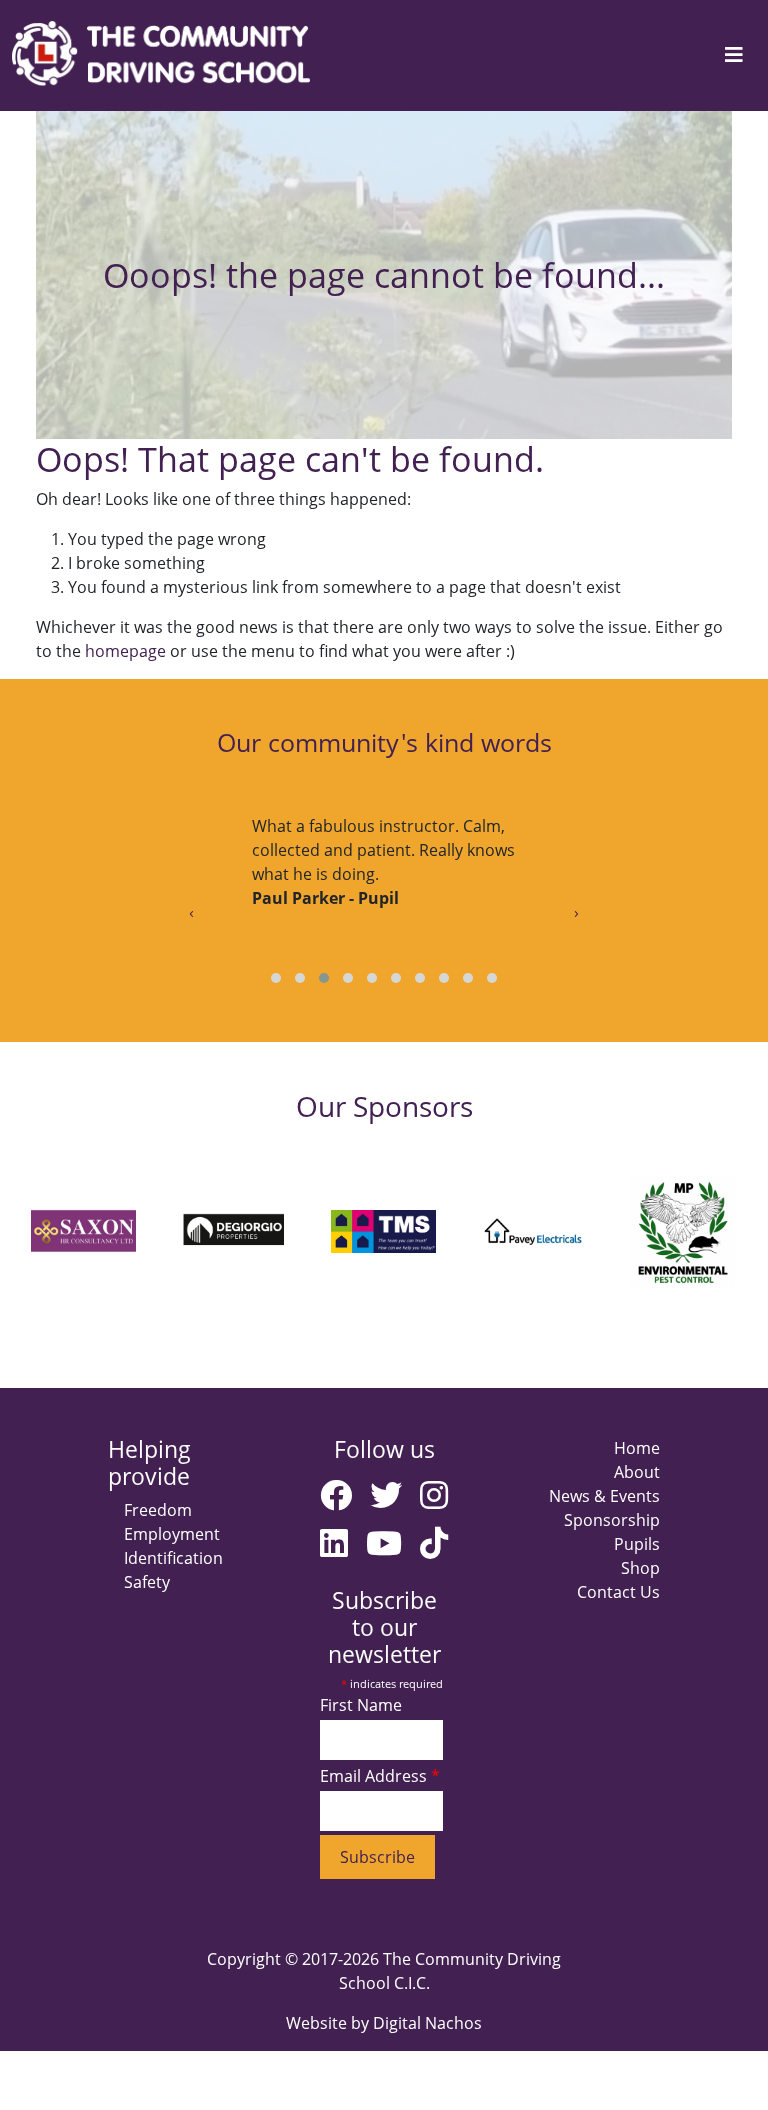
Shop (640, 1568)
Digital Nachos (427, 2023)
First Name (361, 1705)
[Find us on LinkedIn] (334, 1542)
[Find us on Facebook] (336, 1494)
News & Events (604, 1496)
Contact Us (618, 1592)
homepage (125, 651)
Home (637, 1448)
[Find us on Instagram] (434, 1494)
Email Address (375, 1776)
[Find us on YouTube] (384, 1542)
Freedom (158, 1510)
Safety (147, 1582)
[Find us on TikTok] (434, 1542)
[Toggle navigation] (734, 55)
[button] (276, 978)
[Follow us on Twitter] (386, 1494)
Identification (173, 1558)
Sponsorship (612, 1520)
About (637, 1472)
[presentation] (191, 912)
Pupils (637, 1544)
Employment (172, 1534)
